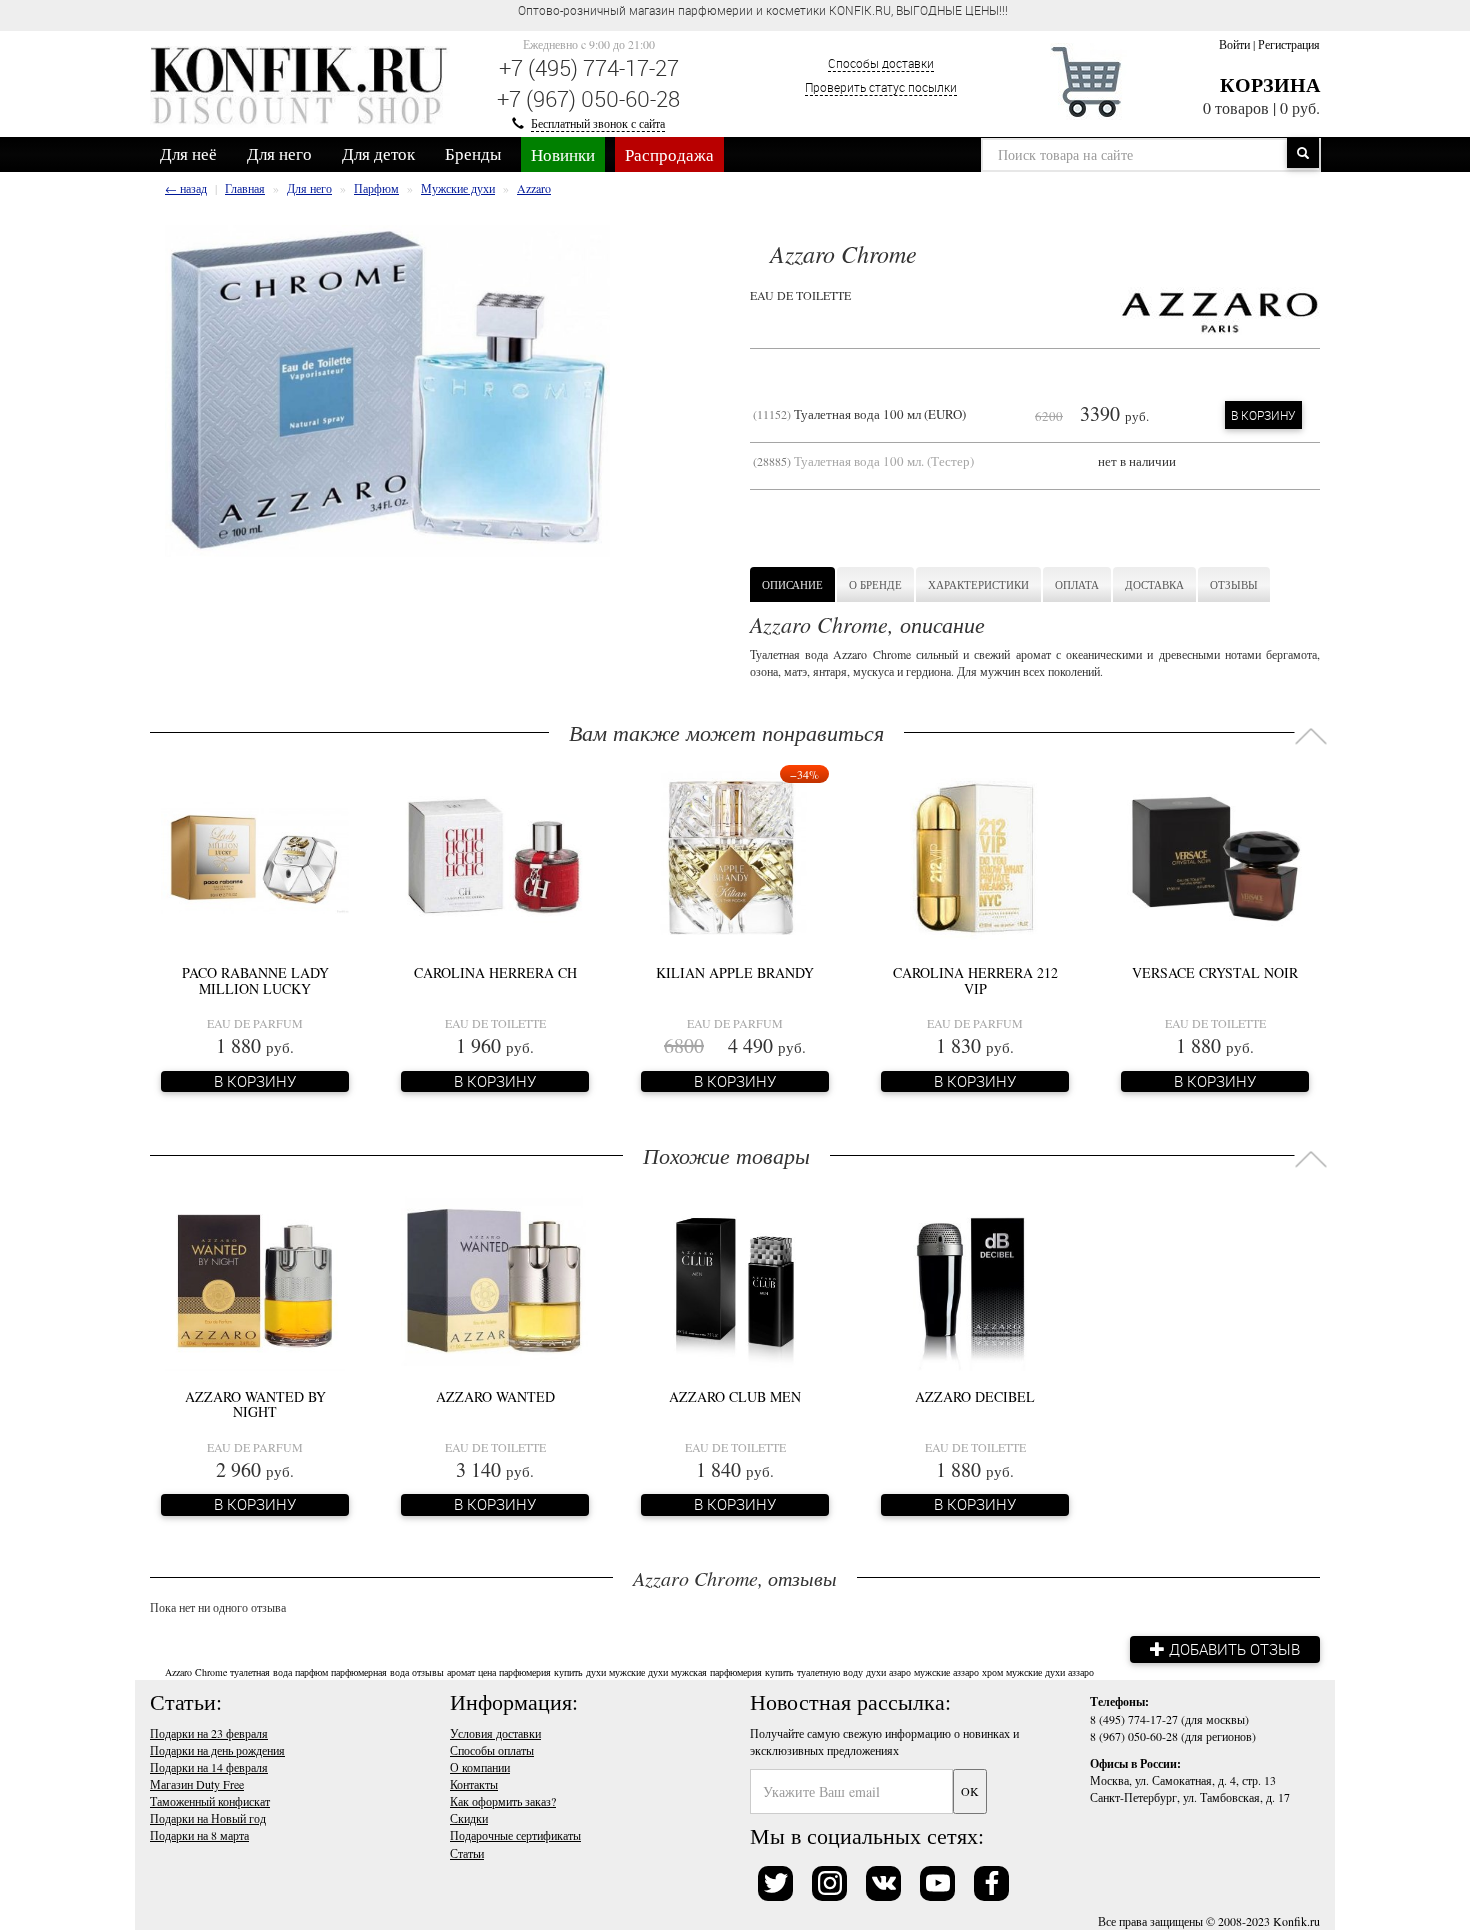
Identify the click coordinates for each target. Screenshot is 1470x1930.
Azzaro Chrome (196, 1672)
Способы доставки (881, 63)
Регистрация (1289, 44)
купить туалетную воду (814, 1672)
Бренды (473, 153)
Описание (792, 584)
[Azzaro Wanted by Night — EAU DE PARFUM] (255, 1279)
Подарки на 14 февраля (209, 1767)
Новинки (563, 154)
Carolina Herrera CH (495, 972)
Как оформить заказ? (503, 1801)
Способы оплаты (492, 1750)
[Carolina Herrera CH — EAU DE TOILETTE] (495, 855)
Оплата (1077, 584)
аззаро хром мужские (997, 1672)
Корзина (1270, 84)
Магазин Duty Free (197, 1784)
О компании (480, 1767)
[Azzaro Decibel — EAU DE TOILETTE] (975, 1279)
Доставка (1154, 584)
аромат (461, 1672)
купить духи (580, 1672)
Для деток (378, 153)
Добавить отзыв (1232, 1649)
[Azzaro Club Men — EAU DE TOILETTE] (734, 1279)
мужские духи (638, 1672)
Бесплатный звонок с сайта (598, 123)
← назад (186, 188)
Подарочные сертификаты (515, 1835)
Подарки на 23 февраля (209, 1733)
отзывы (428, 1672)
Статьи (467, 1853)
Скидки (469, 1818)
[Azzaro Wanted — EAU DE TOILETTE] (495, 1279)
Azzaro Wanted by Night (255, 1404)
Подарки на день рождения (217, 1750)
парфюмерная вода (370, 1672)
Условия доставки (495, 1733)
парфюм (311, 1672)
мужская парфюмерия (716, 1672)
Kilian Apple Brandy (735, 972)
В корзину (1263, 415)
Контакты (474, 1784)
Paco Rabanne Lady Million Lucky (255, 980)
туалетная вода (261, 1672)
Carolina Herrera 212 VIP (975, 980)
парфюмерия (525, 1672)
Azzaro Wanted (495, 1396)
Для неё (188, 153)
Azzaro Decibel (975, 1396)
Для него (279, 153)
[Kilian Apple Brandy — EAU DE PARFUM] (734, 855)
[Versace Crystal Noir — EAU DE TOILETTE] (1215, 855)
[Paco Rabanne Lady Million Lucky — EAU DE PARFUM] (255, 855)
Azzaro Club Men (735, 1396)
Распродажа (669, 154)
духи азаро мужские (908, 1672)
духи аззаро (1069, 1672)
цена (487, 1672)
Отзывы (1234, 584)
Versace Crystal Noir (1215, 972)
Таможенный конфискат (210, 1801)
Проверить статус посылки (881, 87)
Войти (1234, 44)
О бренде (875, 584)
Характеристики (978, 584)
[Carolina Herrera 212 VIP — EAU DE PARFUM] (974, 855)
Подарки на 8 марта (199, 1835)
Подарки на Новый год (208, 1818)
